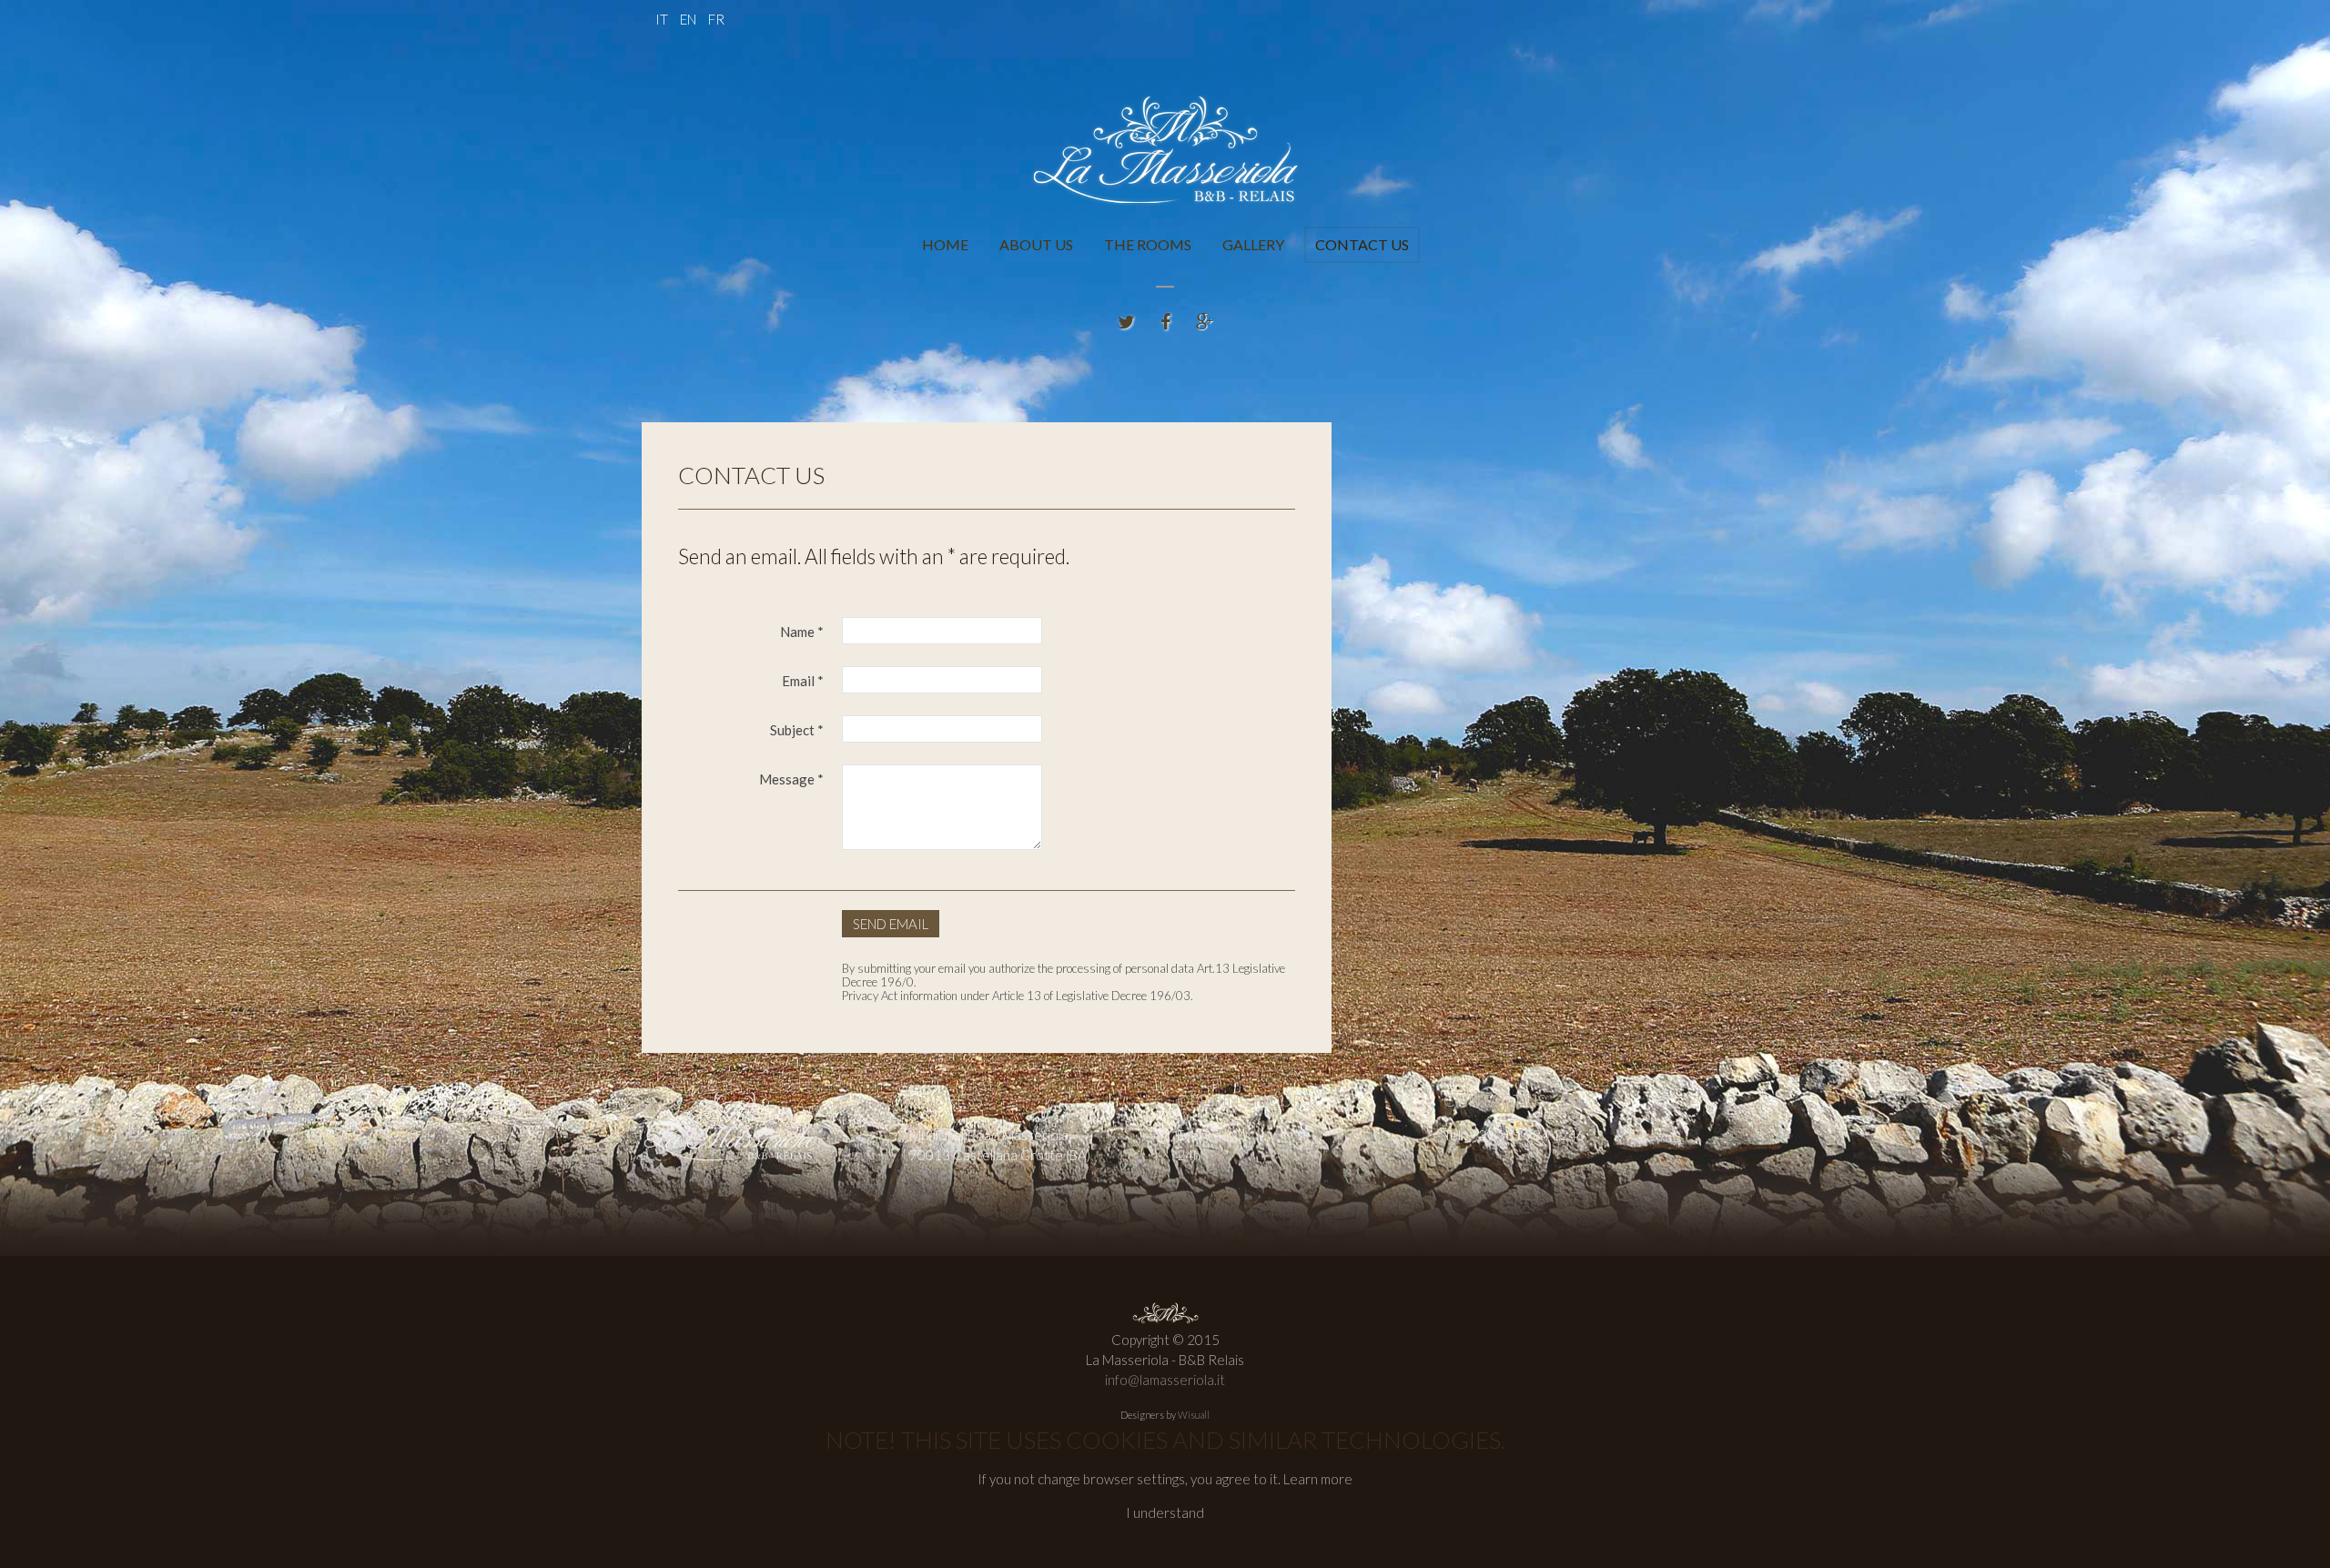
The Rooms (1148, 244)
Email (803, 681)
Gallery (1253, 244)
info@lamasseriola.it (1165, 1380)
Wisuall (1194, 1415)
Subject (797, 730)
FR (716, 19)
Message (791, 779)
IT (663, 19)
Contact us (1362, 244)
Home (945, 244)
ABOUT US (1036, 244)
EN (689, 19)
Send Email (891, 924)
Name (802, 632)
